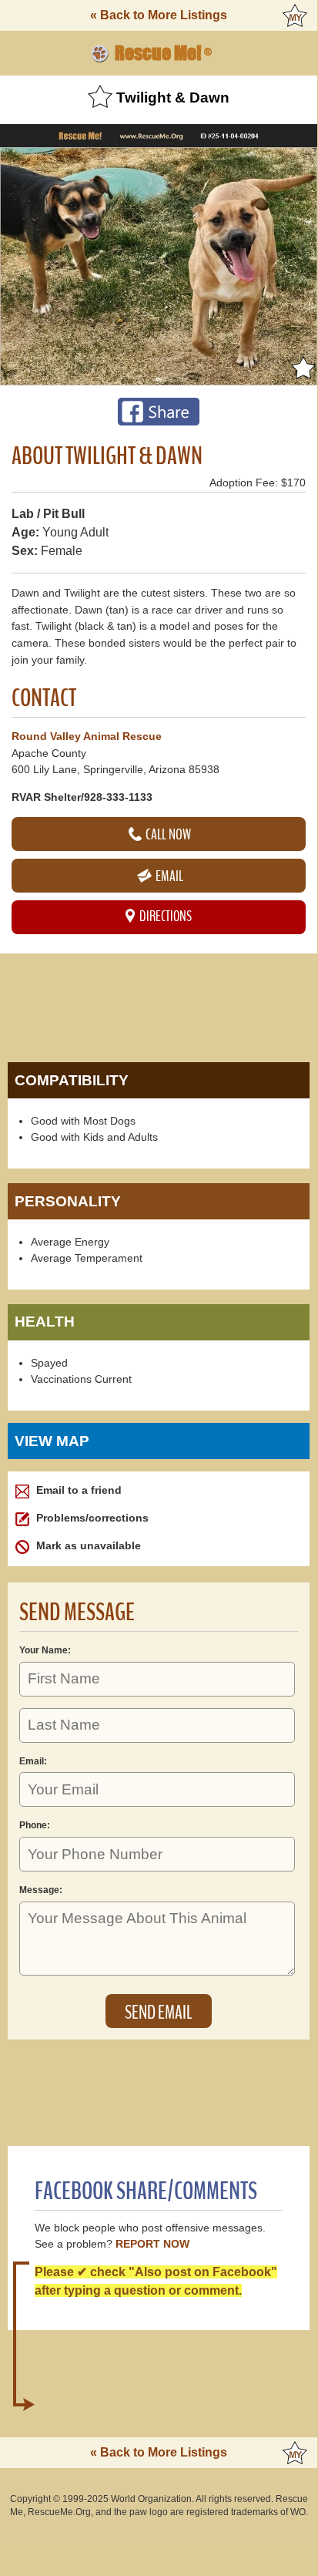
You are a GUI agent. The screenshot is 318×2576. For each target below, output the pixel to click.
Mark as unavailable (87, 1545)
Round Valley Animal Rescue (87, 736)
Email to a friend (77, 1490)
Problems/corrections (91, 1518)
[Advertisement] (159, 1004)
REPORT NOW (152, 2244)
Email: (33, 1761)
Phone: (35, 1825)
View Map (52, 1441)
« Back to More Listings (159, 15)
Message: (41, 1890)
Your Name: (45, 1650)
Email (168, 876)
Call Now (167, 834)
